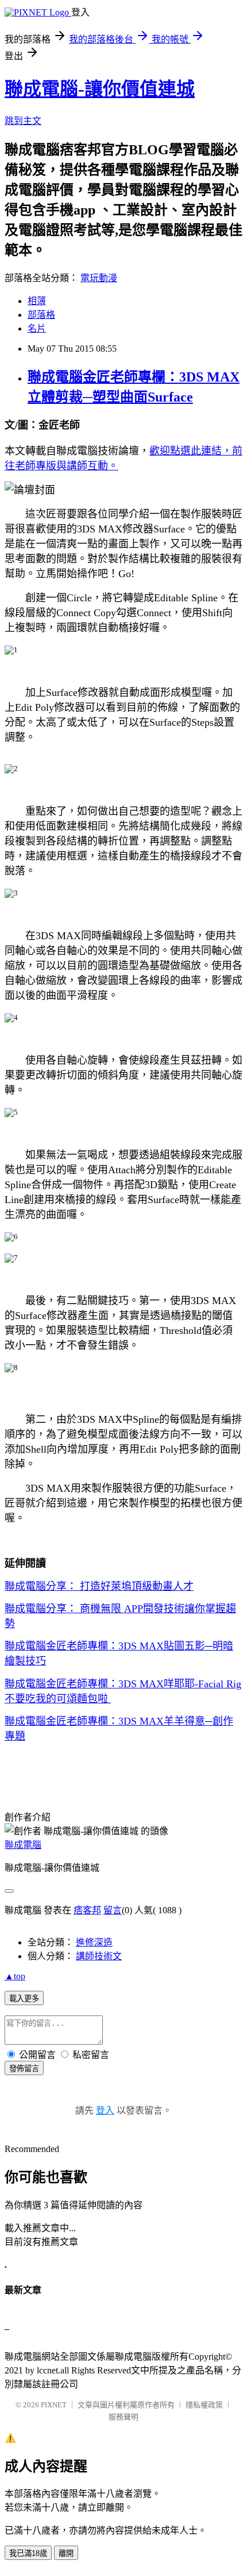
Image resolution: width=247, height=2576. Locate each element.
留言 (113, 1910)
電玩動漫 (99, 278)
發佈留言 (24, 2069)
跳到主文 (23, 121)
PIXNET (54, 2405)
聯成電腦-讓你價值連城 (100, 89)
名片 (37, 328)
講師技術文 (99, 1956)
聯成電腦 (23, 1845)
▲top (15, 1976)
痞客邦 (87, 1910)
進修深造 (94, 1942)
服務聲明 (123, 2417)
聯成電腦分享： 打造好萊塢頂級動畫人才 (99, 1586)
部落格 (41, 315)
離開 (66, 2553)
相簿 (37, 301)
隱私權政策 (204, 2405)
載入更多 (24, 1999)
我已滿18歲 (28, 2553)
